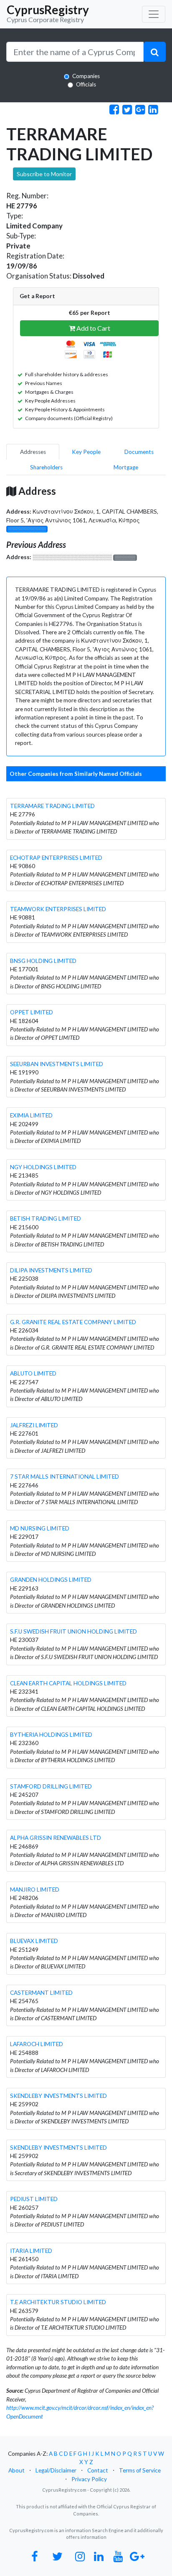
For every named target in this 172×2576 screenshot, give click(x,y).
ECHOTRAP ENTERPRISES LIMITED (56, 858)
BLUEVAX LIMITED (34, 1941)
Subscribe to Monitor (44, 174)
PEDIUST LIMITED (34, 2199)
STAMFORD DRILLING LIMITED (51, 1786)
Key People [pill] (86, 452)
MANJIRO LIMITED (35, 1890)
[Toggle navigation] (154, 14)
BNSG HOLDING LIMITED (43, 961)
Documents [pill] (139, 452)
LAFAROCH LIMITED (37, 2044)
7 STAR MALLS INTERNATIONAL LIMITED (64, 1477)
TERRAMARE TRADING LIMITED (52, 806)
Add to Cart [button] (93, 328)
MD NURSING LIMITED (40, 1528)
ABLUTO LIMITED (33, 1373)
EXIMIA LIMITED (31, 1115)
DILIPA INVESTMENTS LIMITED (51, 1270)
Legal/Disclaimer (56, 2470)
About (16, 2470)
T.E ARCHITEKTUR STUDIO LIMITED (58, 2302)
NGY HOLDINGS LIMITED (43, 1167)
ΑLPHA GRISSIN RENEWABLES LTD (56, 1838)
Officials (86, 84)
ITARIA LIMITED (31, 2251)
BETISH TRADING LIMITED (46, 1218)
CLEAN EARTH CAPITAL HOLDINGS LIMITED (68, 1683)
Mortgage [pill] (126, 467)
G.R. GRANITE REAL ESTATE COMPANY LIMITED (73, 1322)
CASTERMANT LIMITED (41, 1993)
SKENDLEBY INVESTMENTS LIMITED (58, 2096)
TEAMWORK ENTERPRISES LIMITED (58, 909)
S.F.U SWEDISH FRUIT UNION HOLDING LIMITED (73, 1631)
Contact (98, 2470)
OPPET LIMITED (32, 1012)
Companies (86, 76)
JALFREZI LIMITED (34, 1425)
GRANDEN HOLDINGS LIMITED (51, 1580)
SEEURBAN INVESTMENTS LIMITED (57, 1064)
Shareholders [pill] (46, 467)
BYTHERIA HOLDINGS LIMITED (51, 1735)
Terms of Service (140, 2470)
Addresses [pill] (33, 452)
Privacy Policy (89, 2479)
